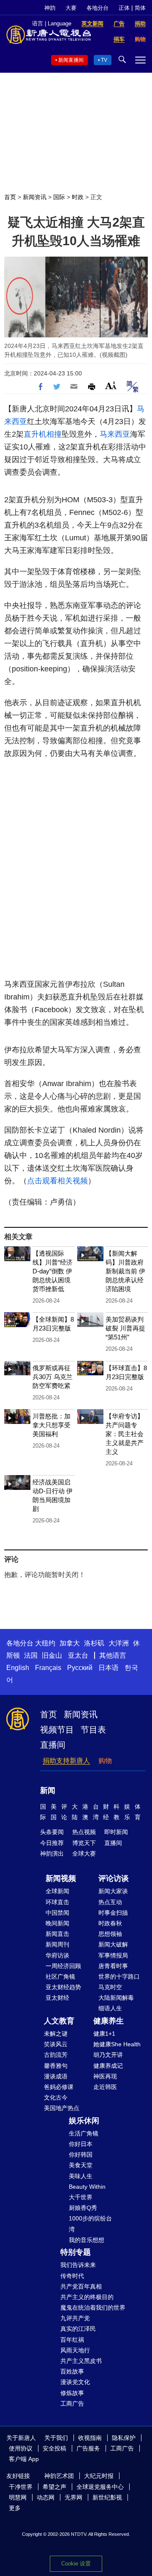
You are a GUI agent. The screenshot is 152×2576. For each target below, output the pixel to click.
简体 (140, 8)
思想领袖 (110, 1934)
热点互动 (110, 1902)
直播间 (53, 1745)
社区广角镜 (60, 1976)
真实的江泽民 (78, 2329)
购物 (105, 1761)
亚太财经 (57, 1998)
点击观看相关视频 (57, 1181)
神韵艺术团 (59, 2476)
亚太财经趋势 (63, 1987)
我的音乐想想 (87, 2240)
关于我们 (56, 2438)
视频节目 (57, 1730)
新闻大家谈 (113, 1891)
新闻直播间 (71, 60)
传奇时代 (72, 2276)
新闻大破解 (113, 1944)
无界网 (73, 2497)
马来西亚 (115, 434)
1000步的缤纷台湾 (90, 2224)
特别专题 (76, 2252)
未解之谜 (56, 2034)
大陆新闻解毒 (116, 1998)
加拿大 (70, 1643)
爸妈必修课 (59, 2087)
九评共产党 (75, 2318)
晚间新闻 (57, 1923)
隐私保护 (124, 2438)
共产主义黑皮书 (81, 2361)
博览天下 (84, 1843)
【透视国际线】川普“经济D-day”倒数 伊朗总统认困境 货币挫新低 (53, 1271)
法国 (31, 1655)
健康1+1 (104, 2034)
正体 (124, 8)
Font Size (111, 385)
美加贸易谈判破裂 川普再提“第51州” (125, 1328)
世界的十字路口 (119, 1976)
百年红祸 (72, 2340)
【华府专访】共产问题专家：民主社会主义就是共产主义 (125, 1434)
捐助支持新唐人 (66, 1761)
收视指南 (90, 2438)
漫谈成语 (56, 2076)
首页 (10, 197)
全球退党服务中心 (100, 2487)
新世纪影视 (107, 2497)
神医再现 (105, 2076)
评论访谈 (114, 1878)
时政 (78, 197)
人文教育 (59, 2021)
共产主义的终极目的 (87, 2297)
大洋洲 (119, 1643)
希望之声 (54, 2487)
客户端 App (24, 2459)
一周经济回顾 (63, 1966)
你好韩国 (81, 2154)
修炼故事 (72, 2393)
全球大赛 (84, 1853)
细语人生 (110, 2008)
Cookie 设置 (76, 2564)
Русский (80, 1668)
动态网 (46, 2497)
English (18, 1668)
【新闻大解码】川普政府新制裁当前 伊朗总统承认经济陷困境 (125, 1271)
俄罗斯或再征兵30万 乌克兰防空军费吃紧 (53, 1377)
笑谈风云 (56, 2044)
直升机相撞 (43, 434)
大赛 (71, 8)
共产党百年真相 (81, 2286)
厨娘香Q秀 (83, 2208)
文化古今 (56, 2097)
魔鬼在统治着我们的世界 (93, 2308)
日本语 (109, 1668)
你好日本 (81, 2144)
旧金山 (52, 1655)
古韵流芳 (56, 2055)
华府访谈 (57, 1955)
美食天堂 (81, 2165)
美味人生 (81, 2176)
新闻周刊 (57, 1944)
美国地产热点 (62, 2108)
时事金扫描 (113, 1913)
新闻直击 (57, 1934)
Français (48, 1668)
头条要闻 (52, 1832)
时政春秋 (110, 1923)
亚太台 (78, 1655)
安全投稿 (54, 2448)
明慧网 (18, 2497)
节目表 (93, 1730)
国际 (59, 197)
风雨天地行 (75, 2350)
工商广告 (72, 2404)
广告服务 (88, 2448)
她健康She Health (117, 2044)
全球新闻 (57, 1891)
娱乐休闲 (84, 2121)
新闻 (48, 1790)
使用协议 (21, 2448)
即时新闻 (116, 1832)
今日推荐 (52, 1843)
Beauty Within (87, 2187)
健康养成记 (108, 2066)
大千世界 (81, 2197)
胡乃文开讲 (108, 2055)
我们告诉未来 (78, 2265)
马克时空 (110, 1987)
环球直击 (57, 1902)
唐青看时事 (113, 1966)
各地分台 (98, 8)
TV (104, 60)
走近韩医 (105, 2087)
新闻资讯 (35, 197)
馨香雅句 (56, 2066)
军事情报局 (113, 1955)
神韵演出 (52, 1853)
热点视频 (84, 1832)
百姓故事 (72, 2371)
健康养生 (109, 2021)
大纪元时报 (99, 2476)
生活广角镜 (84, 2133)
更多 (15, 2508)
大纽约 (45, 1643)
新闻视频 (61, 1878)
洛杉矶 (94, 1643)
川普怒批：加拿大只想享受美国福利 (52, 1425)
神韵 (50, 8)
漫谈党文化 (75, 2382)
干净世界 (21, 2487)
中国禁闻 (57, 1913)
